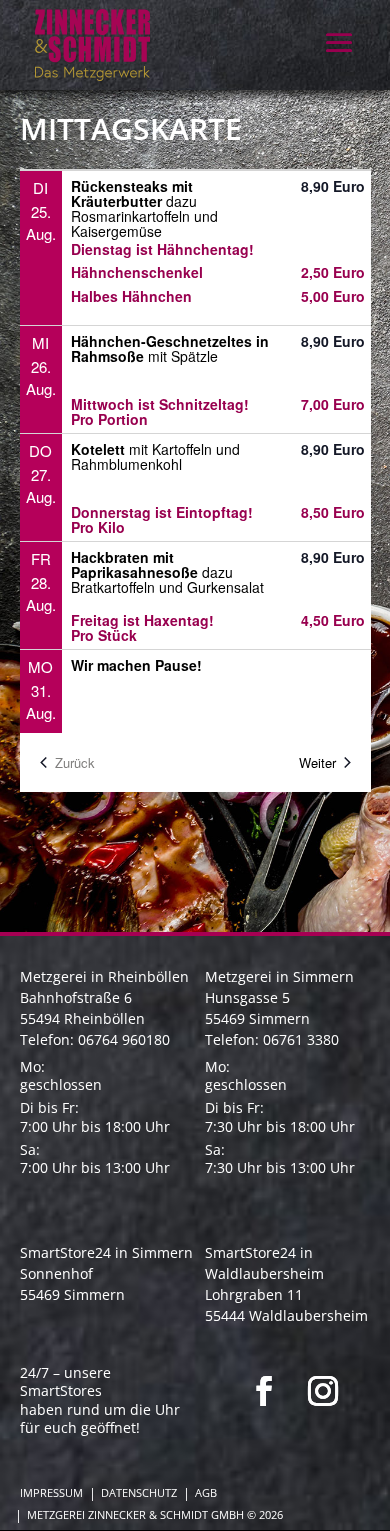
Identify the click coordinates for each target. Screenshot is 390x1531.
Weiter (317, 763)
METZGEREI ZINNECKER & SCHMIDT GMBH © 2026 (155, 1515)
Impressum (51, 1493)
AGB (206, 1493)
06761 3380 (301, 1039)
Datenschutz (139, 1493)
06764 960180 (124, 1039)
